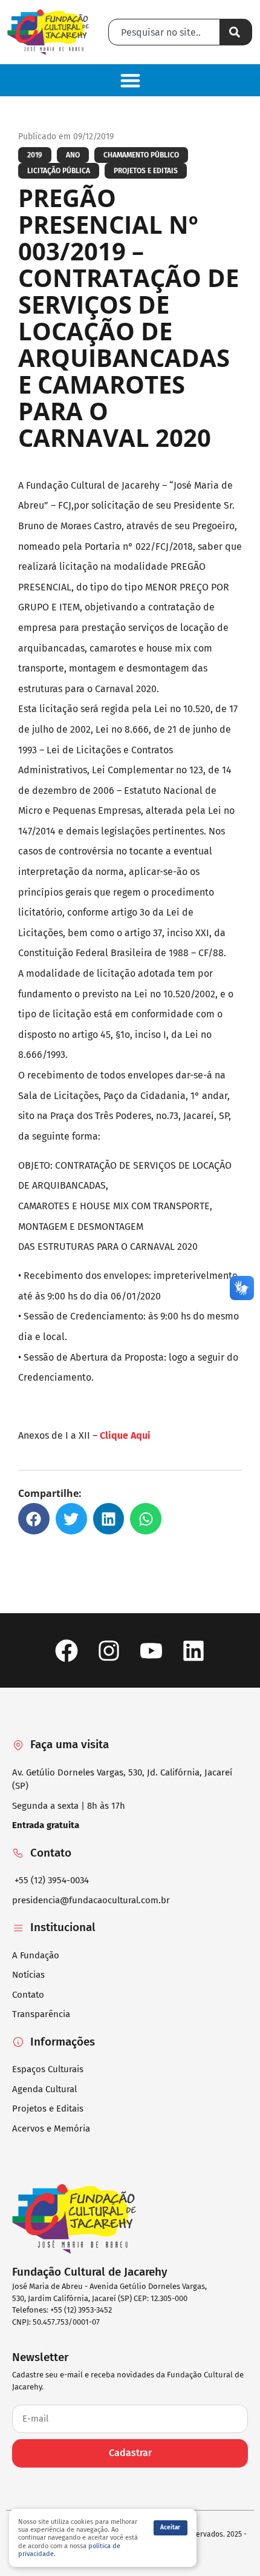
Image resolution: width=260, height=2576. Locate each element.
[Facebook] (66, 1650)
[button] (130, 80)
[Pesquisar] (236, 32)
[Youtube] (151, 1650)
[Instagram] (109, 1650)
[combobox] (164, 32)
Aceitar (170, 2528)
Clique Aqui (126, 1435)
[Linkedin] (194, 1650)
